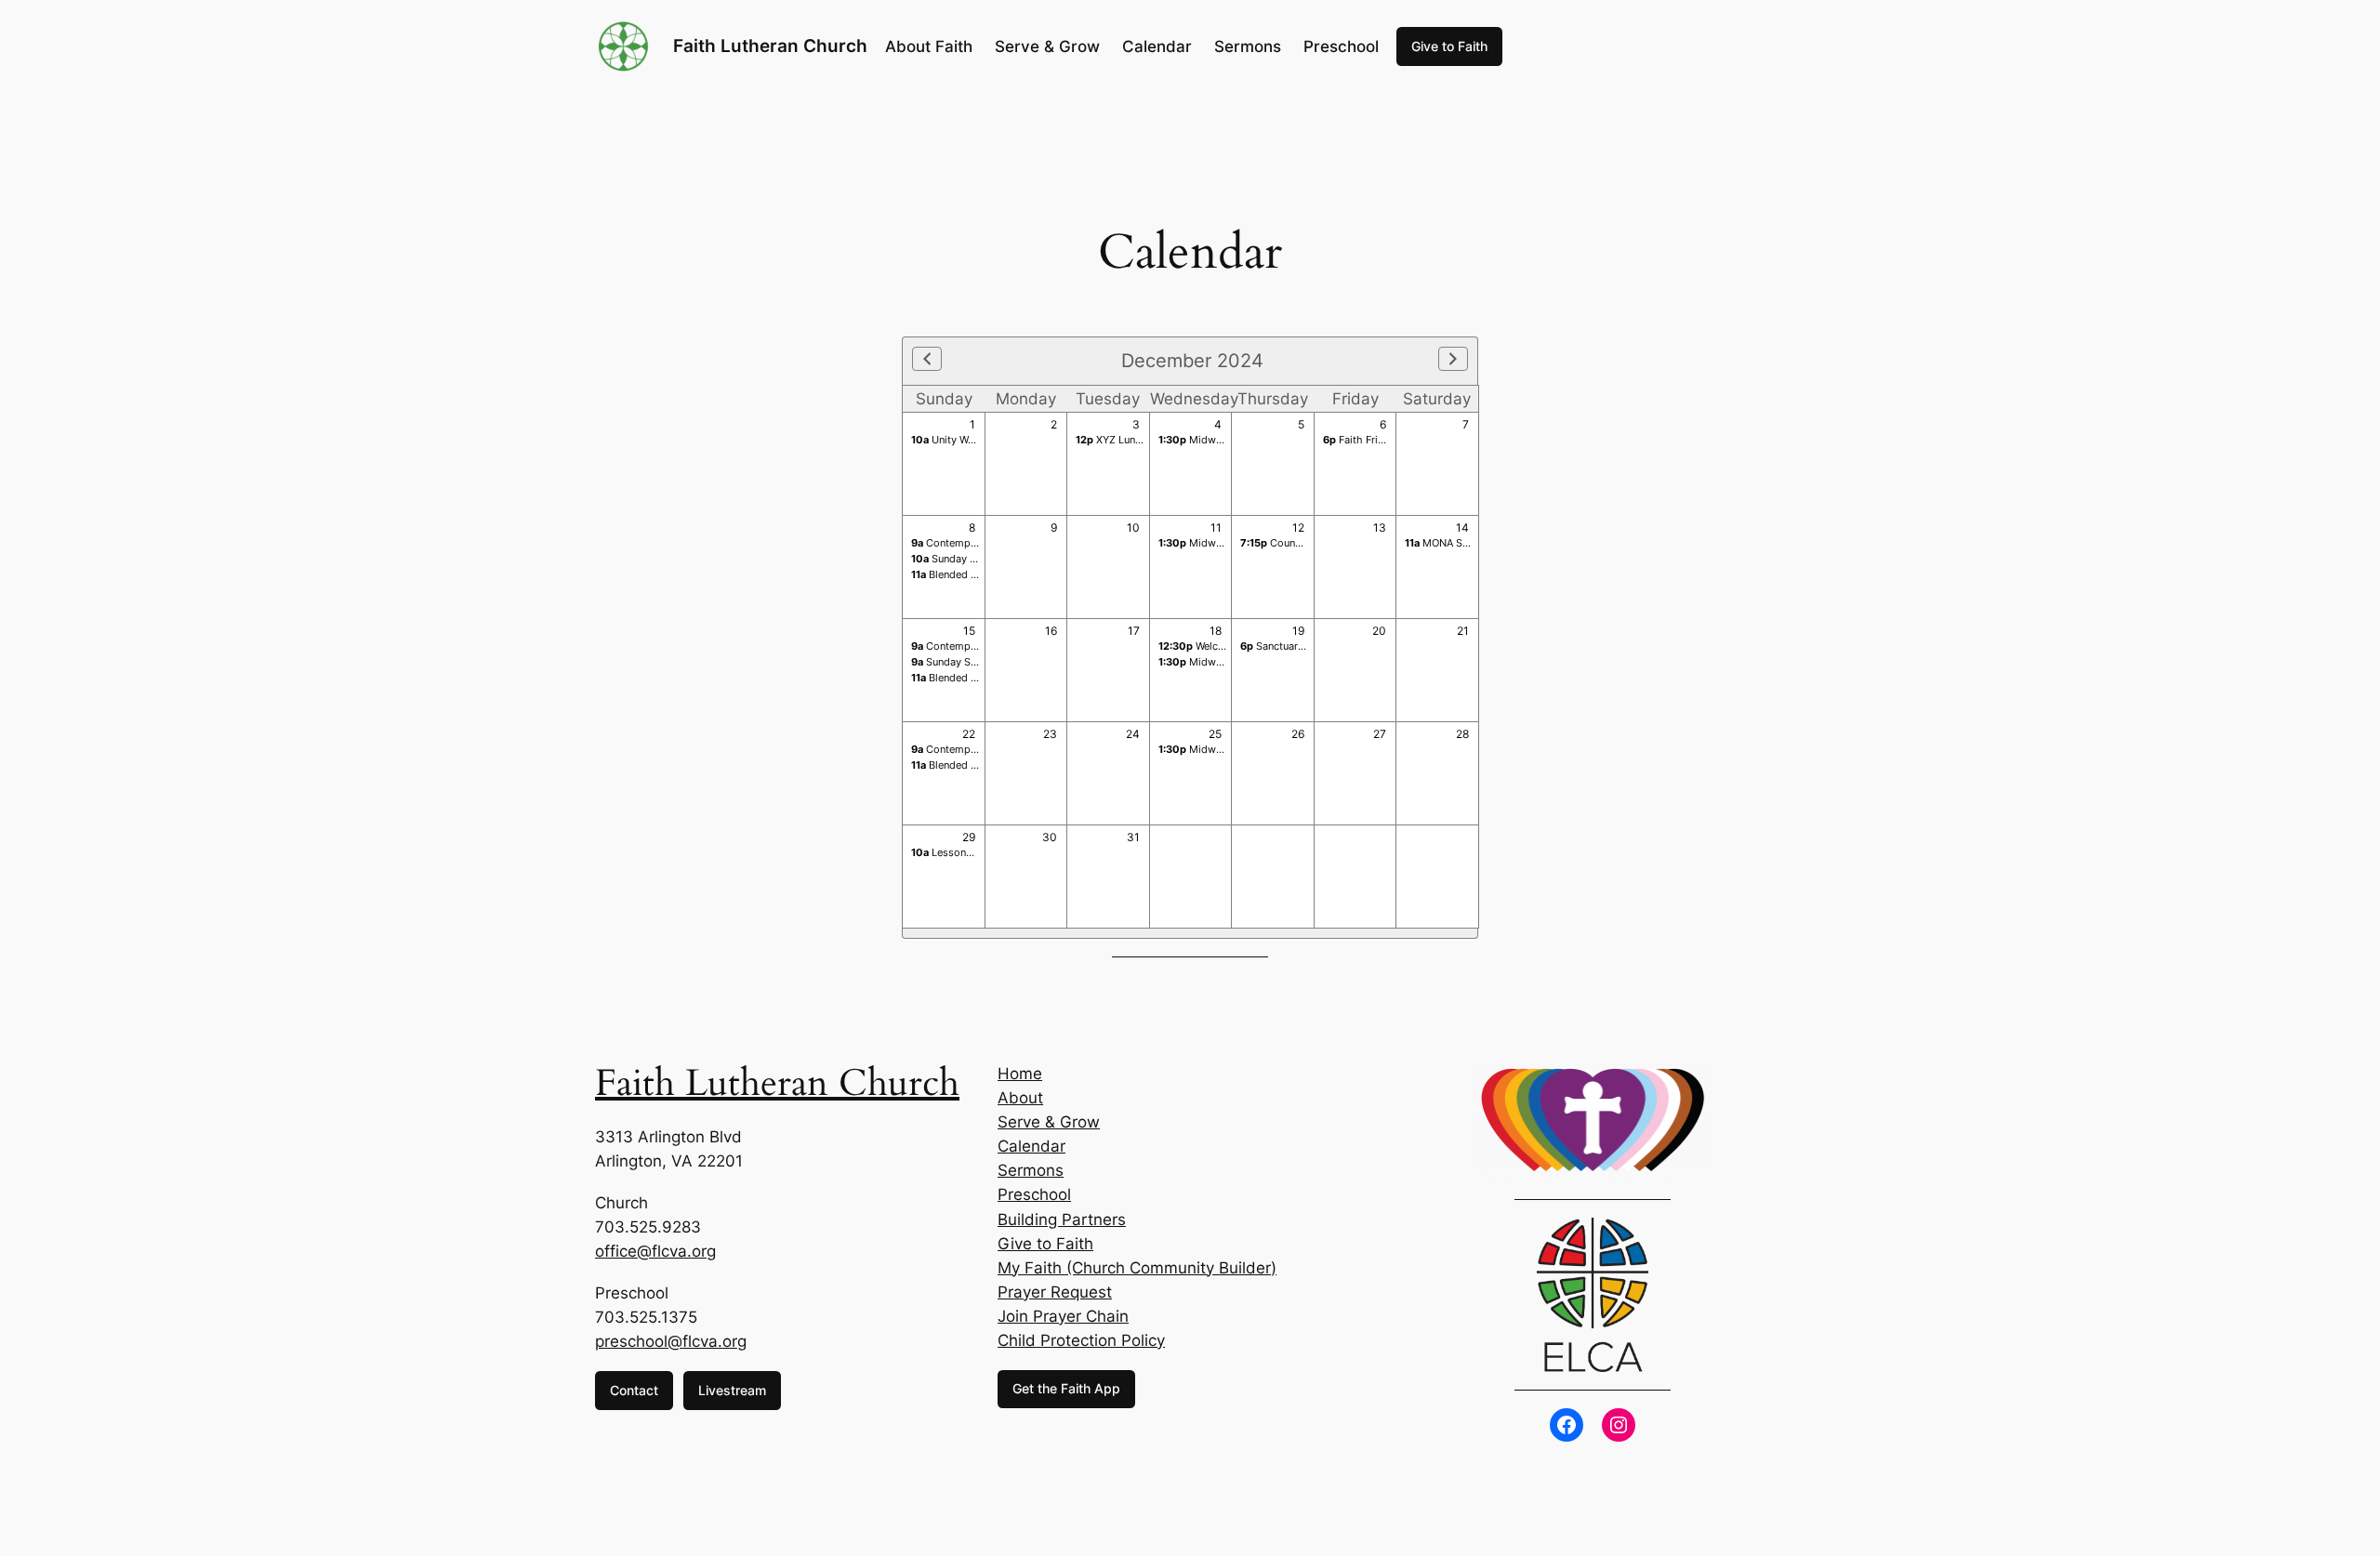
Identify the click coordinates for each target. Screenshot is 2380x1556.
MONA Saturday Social (1468, 543)
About (1020, 1098)
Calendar (1031, 1146)
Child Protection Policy (1081, 1340)
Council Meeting (1294, 543)
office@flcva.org (655, 1251)
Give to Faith (1449, 46)
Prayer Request (1055, 1292)
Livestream (732, 1390)
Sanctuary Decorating (1300, 646)
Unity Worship (955, 440)
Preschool (1034, 1194)
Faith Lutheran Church (770, 46)
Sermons (1031, 1170)
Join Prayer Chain (1063, 1316)
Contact (634, 1390)
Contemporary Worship (975, 543)
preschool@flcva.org (671, 1341)
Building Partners (1062, 1220)
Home (1020, 1074)
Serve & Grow (1049, 1122)
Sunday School (958, 559)
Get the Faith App (1066, 1388)
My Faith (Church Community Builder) (1137, 1268)
